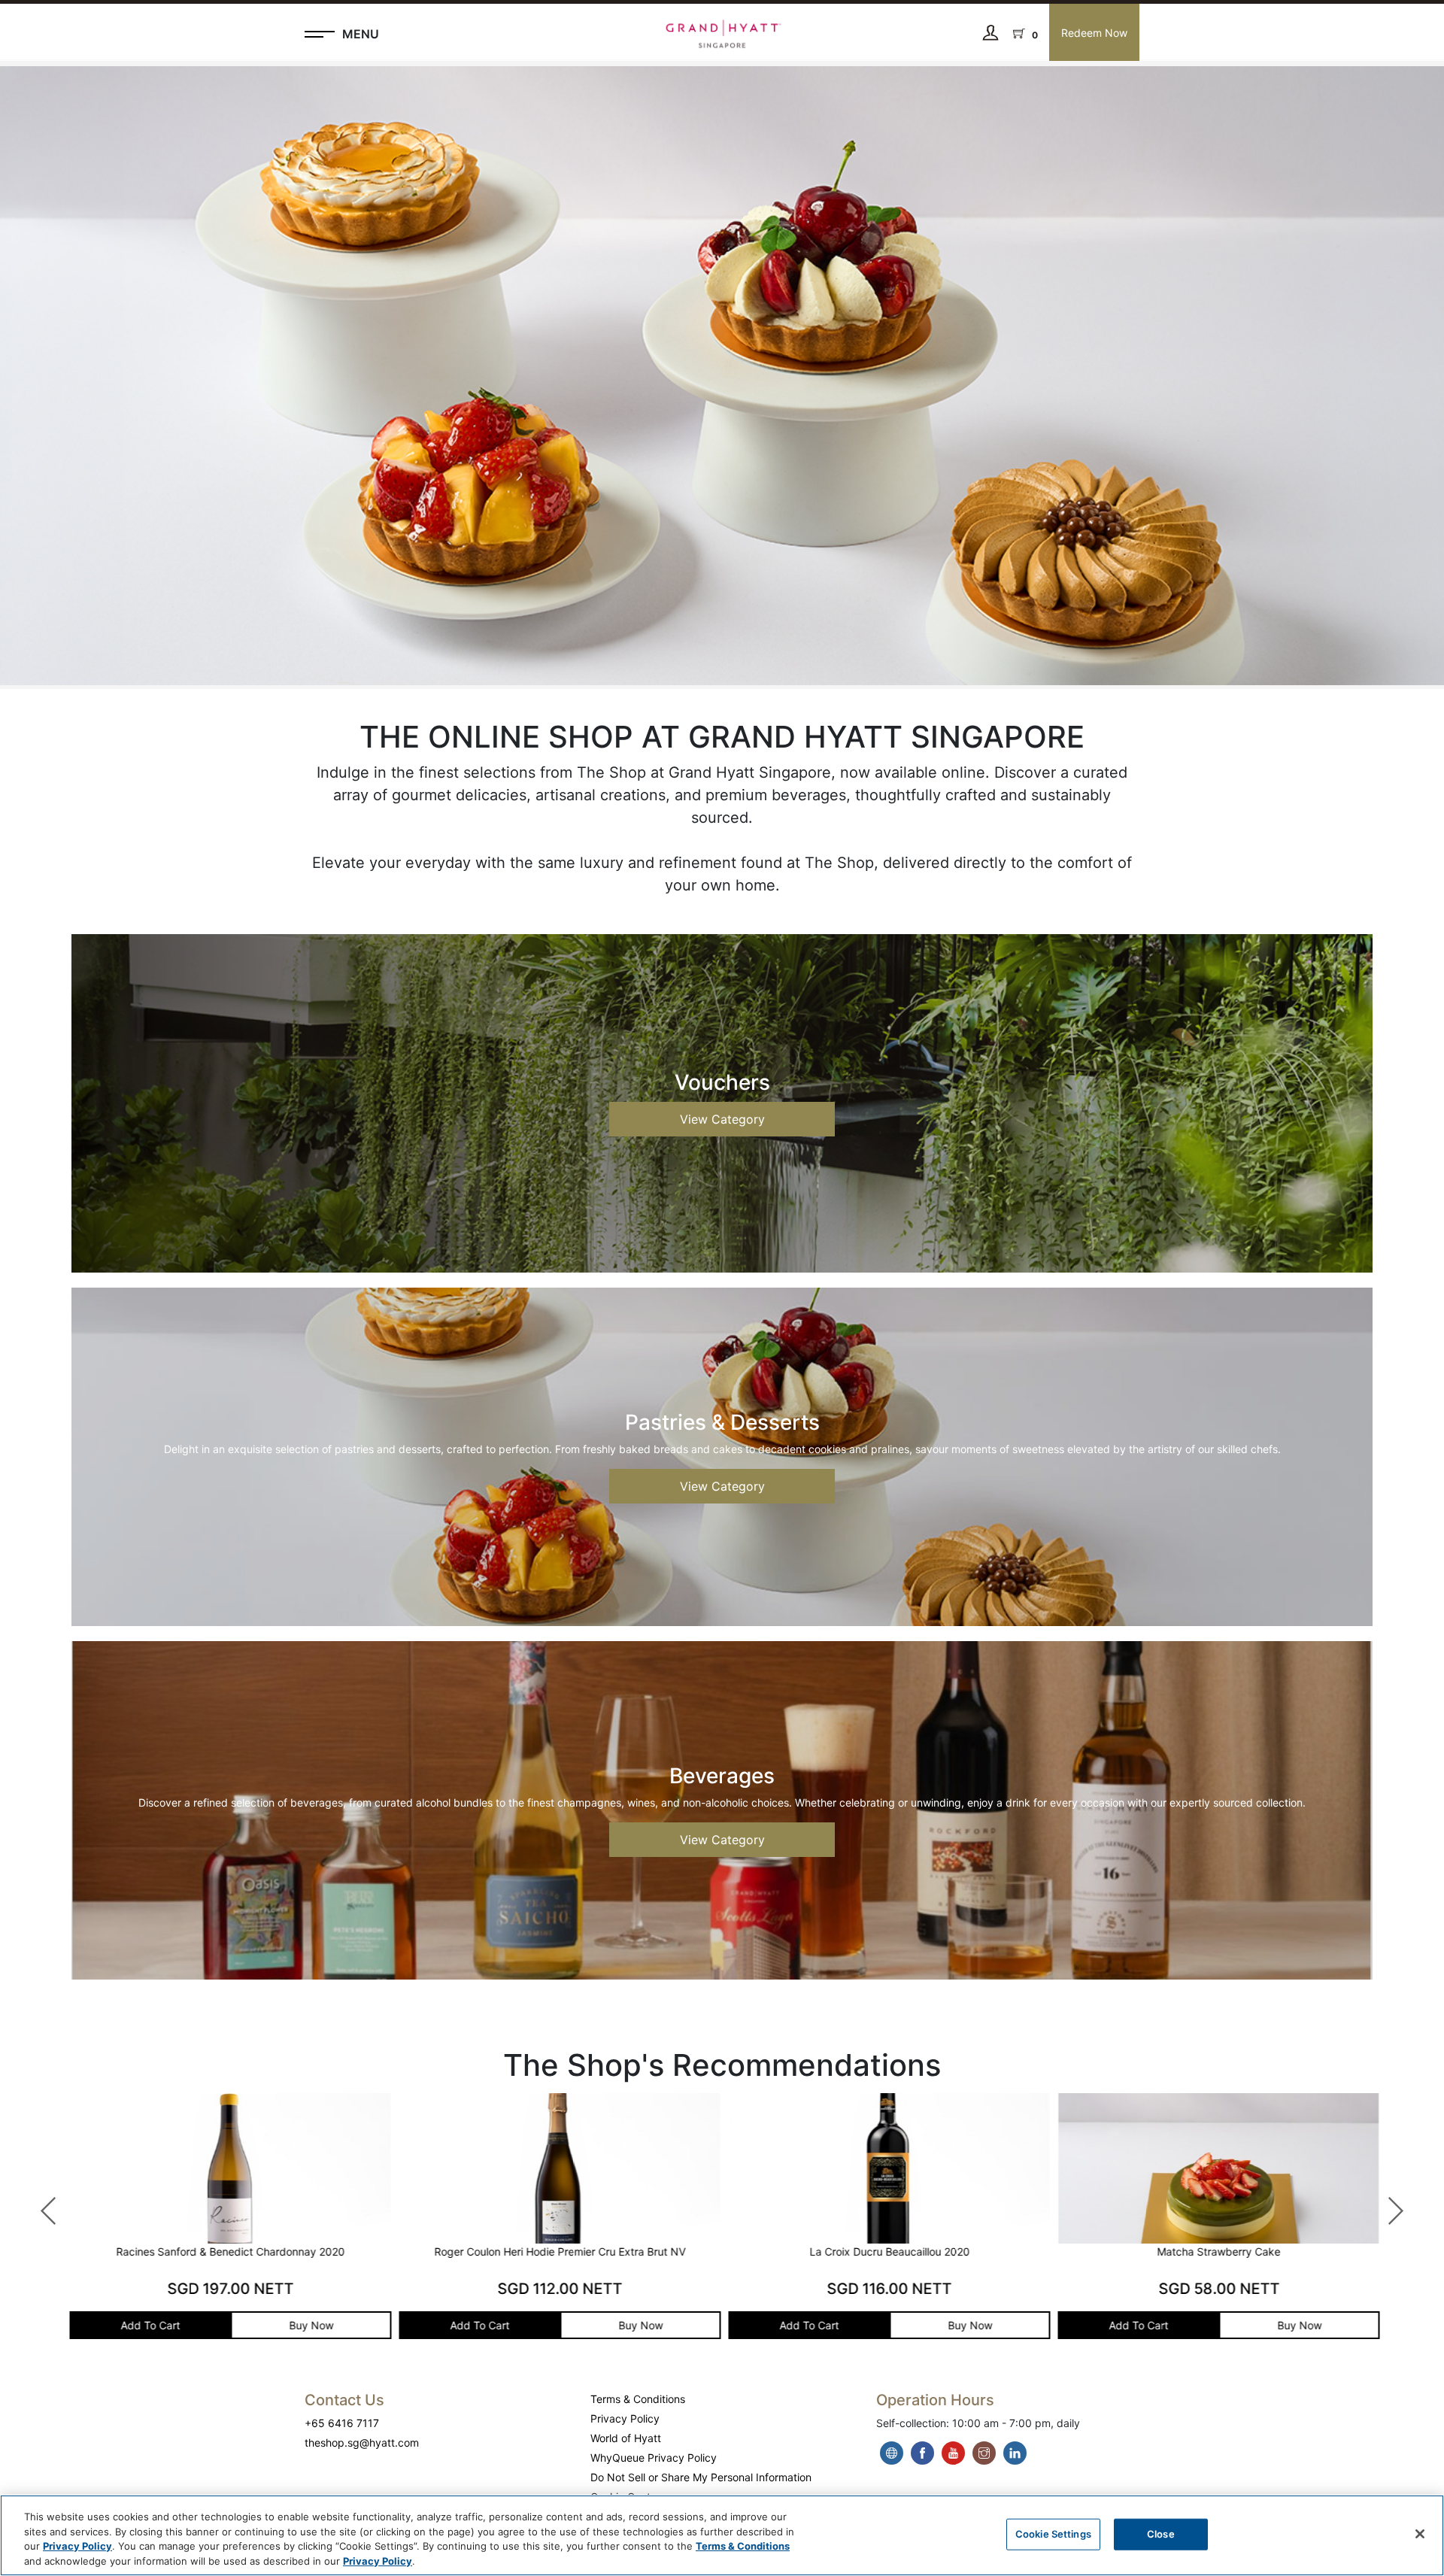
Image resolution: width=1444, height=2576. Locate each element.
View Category (722, 1119)
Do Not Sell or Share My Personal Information (701, 2477)
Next (1388, 2204)
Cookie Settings (1053, 2534)
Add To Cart (149, 2325)
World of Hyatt (626, 2438)
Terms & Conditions (638, 2399)
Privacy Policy (625, 2418)
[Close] (1420, 2534)
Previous (41, 2204)
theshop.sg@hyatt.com (362, 2442)
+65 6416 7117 (342, 2423)
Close (1161, 2534)
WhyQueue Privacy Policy (654, 2458)
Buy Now (309, 2325)
